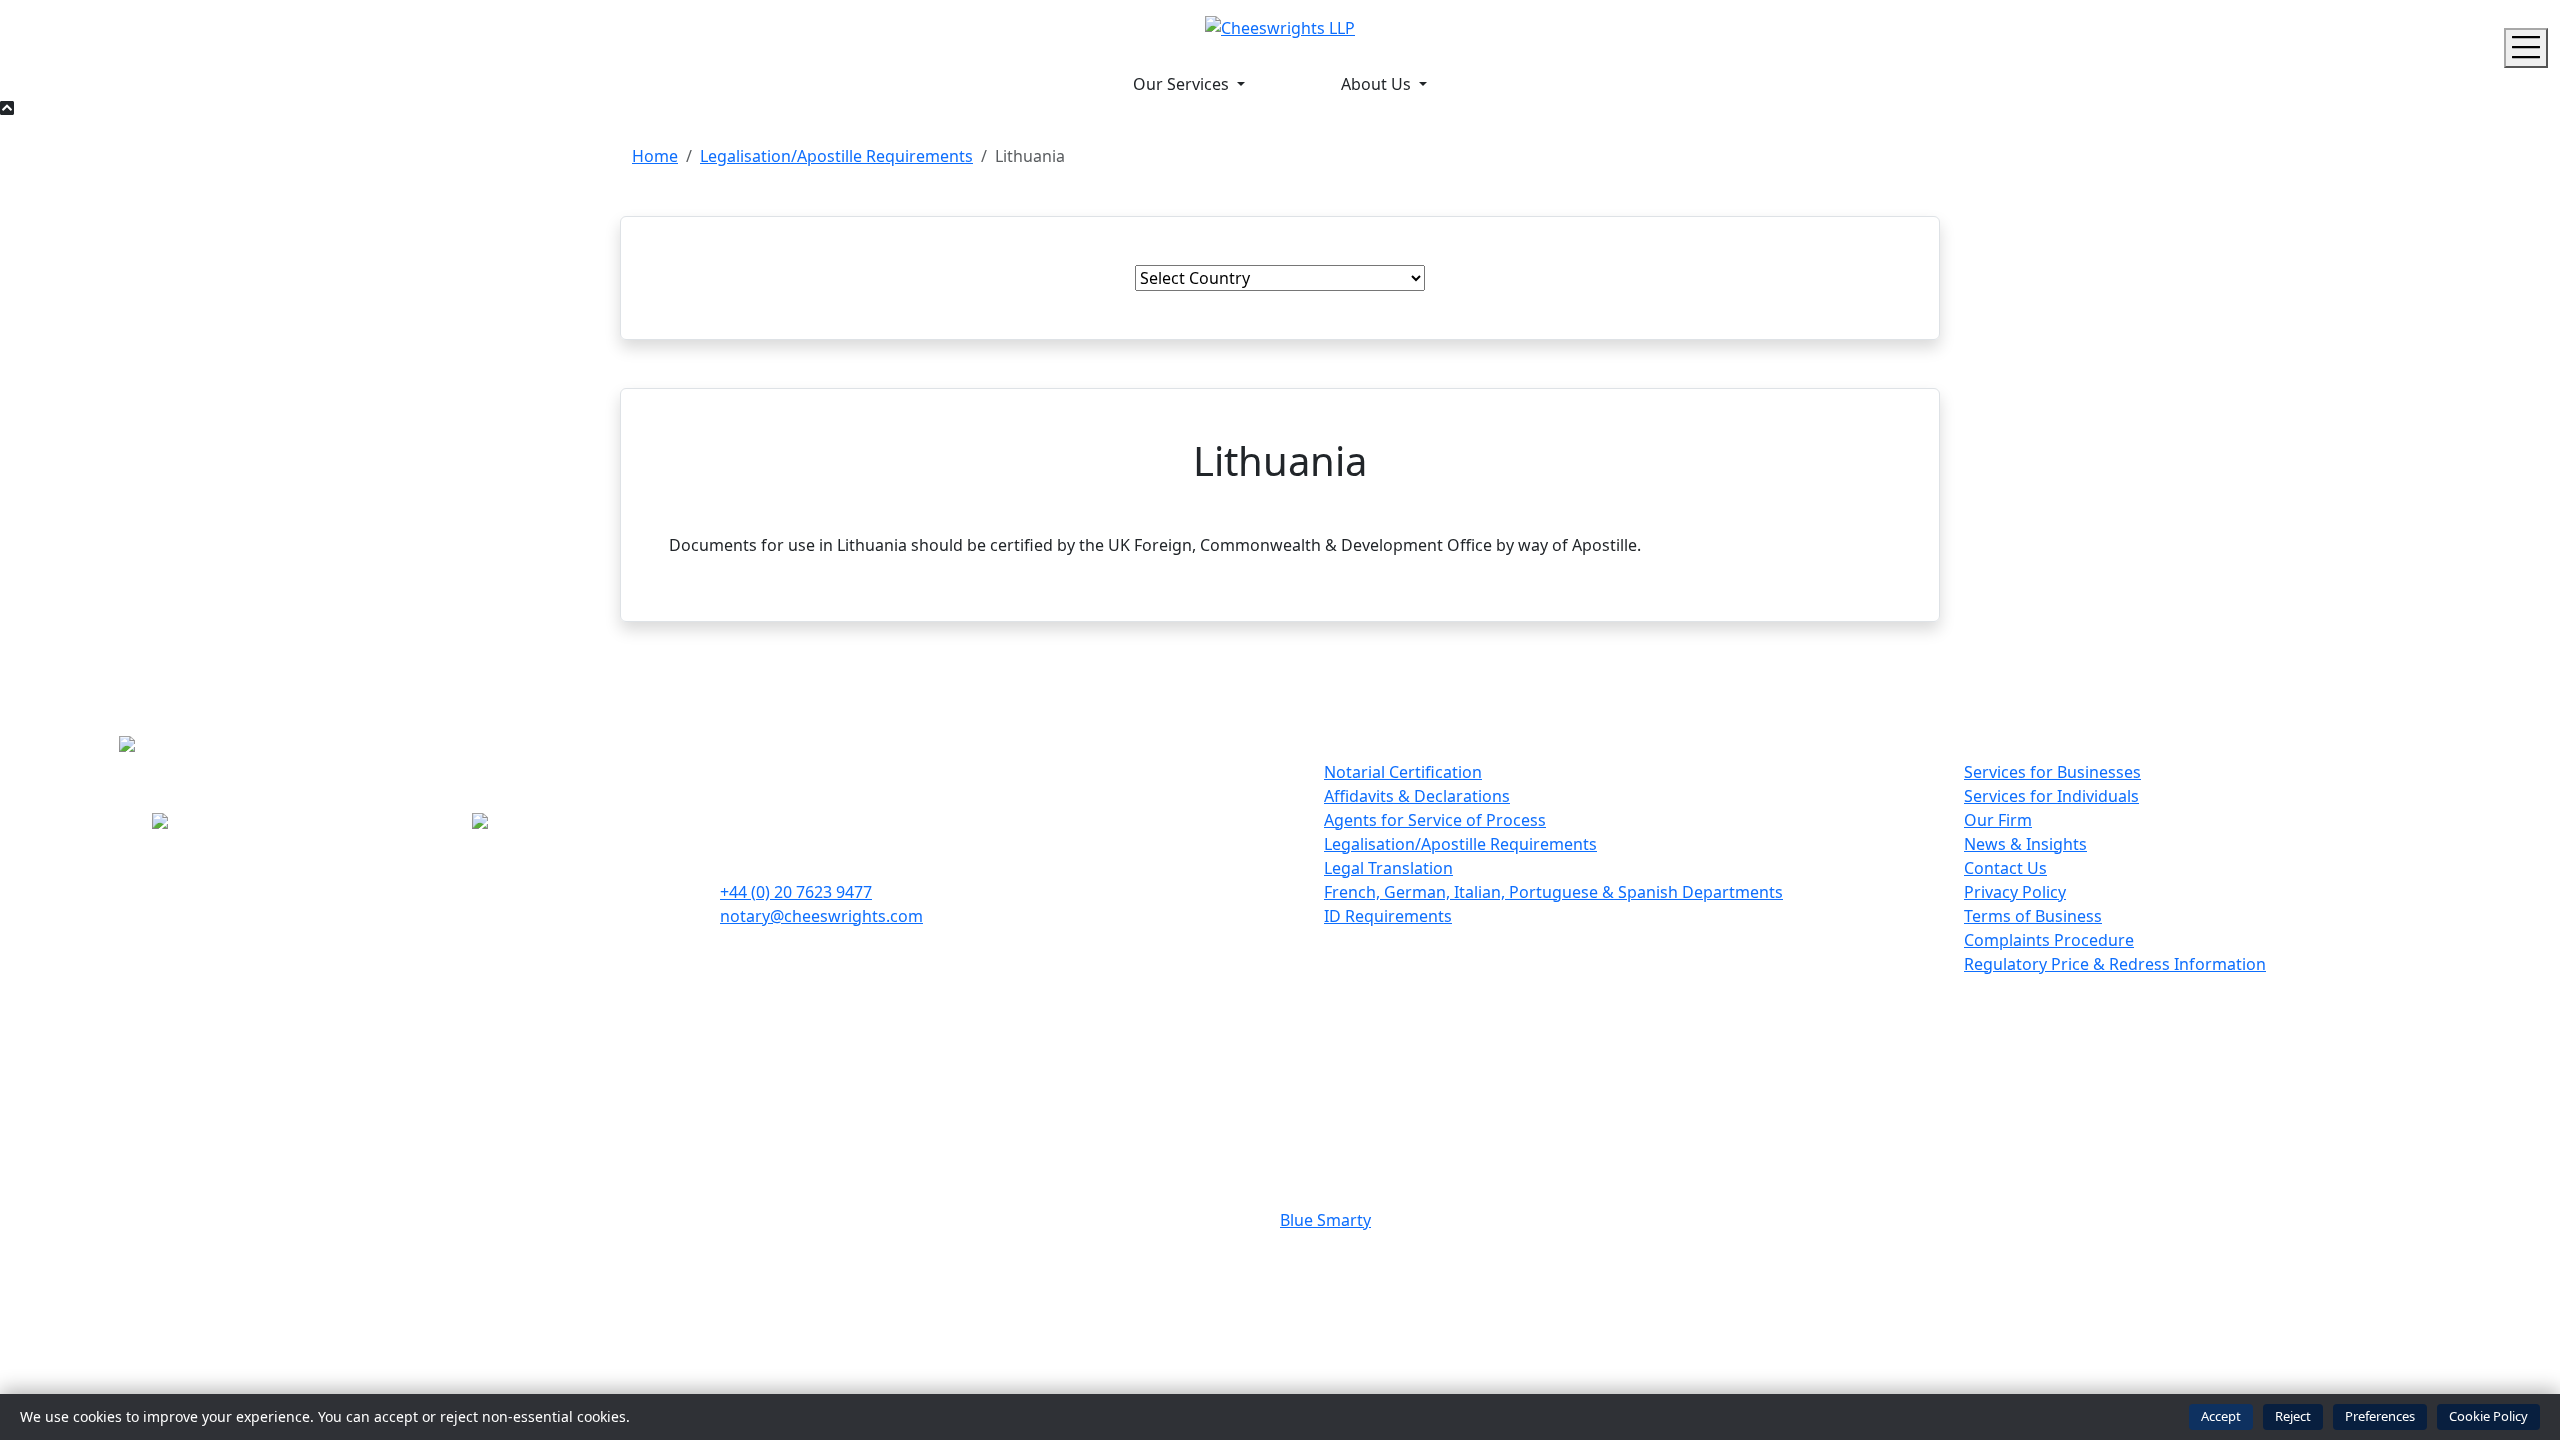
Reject (2293, 1416)
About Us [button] (1378, 84)
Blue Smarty (1325, 1220)
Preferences (2380, 1416)
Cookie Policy (2488, 1416)
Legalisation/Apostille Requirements (836, 156)
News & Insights (2025, 844)
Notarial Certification (1403, 772)
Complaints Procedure (2049, 940)
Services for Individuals (2051, 796)
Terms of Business (2033, 916)
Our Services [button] (1183, 84)
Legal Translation (1388, 868)
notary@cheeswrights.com (821, 916)
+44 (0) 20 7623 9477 (796, 892)
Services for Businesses (2052, 772)
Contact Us (2005, 868)
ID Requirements (1388, 916)
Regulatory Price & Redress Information (2115, 964)
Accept (2221, 1416)
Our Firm (1998, 820)
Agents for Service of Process (1435, 820)
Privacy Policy (2015, 892)
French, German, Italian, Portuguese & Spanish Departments (1553, 892)
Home (655, 156)
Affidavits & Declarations (1417, 796)
